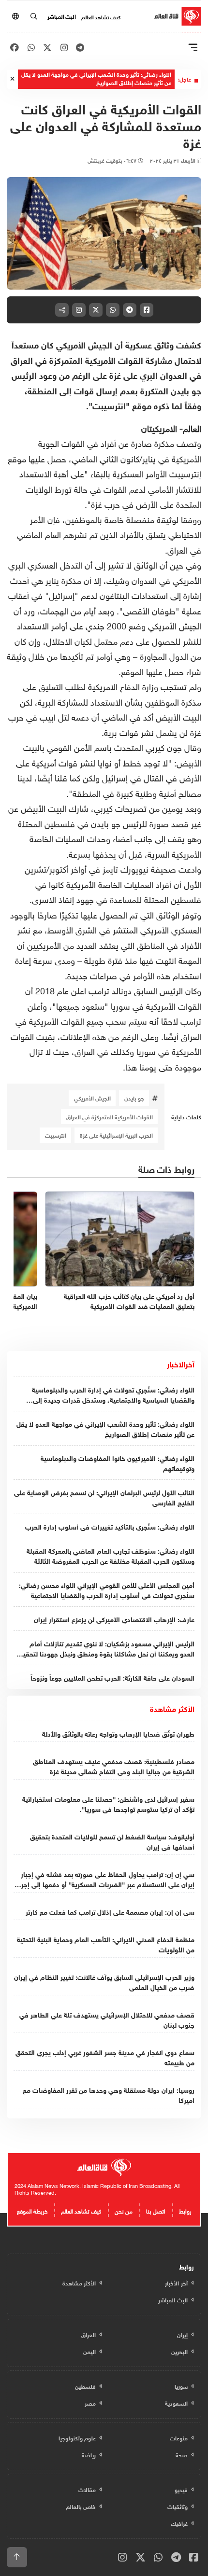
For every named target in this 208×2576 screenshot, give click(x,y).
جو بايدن (134, 1098)
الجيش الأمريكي (92, 1098)
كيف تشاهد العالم (101, 16)
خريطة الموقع (32, 2210)
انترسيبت (56, 1135)
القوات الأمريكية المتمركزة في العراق (110, 1116)
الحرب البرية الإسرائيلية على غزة (116, 1135)
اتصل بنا (156, 2210)
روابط (185, 2210)
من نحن (124, 2210)
